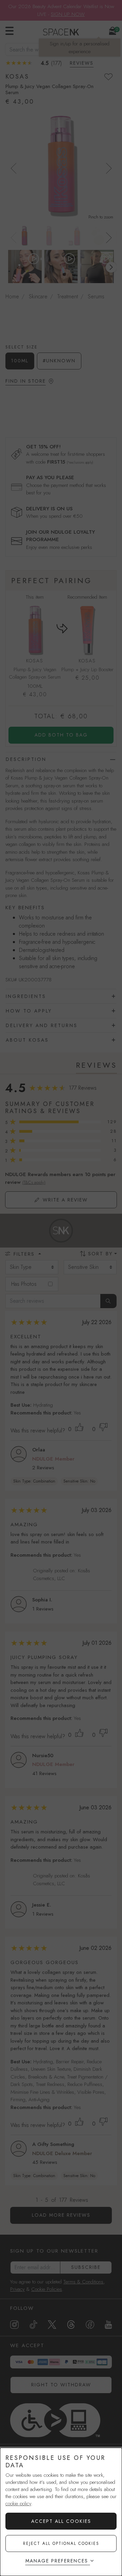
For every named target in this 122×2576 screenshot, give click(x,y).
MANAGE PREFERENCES (57, 2561)
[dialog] (61, 2512)
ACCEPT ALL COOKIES (61, 2521)
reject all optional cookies (61, 2543)
